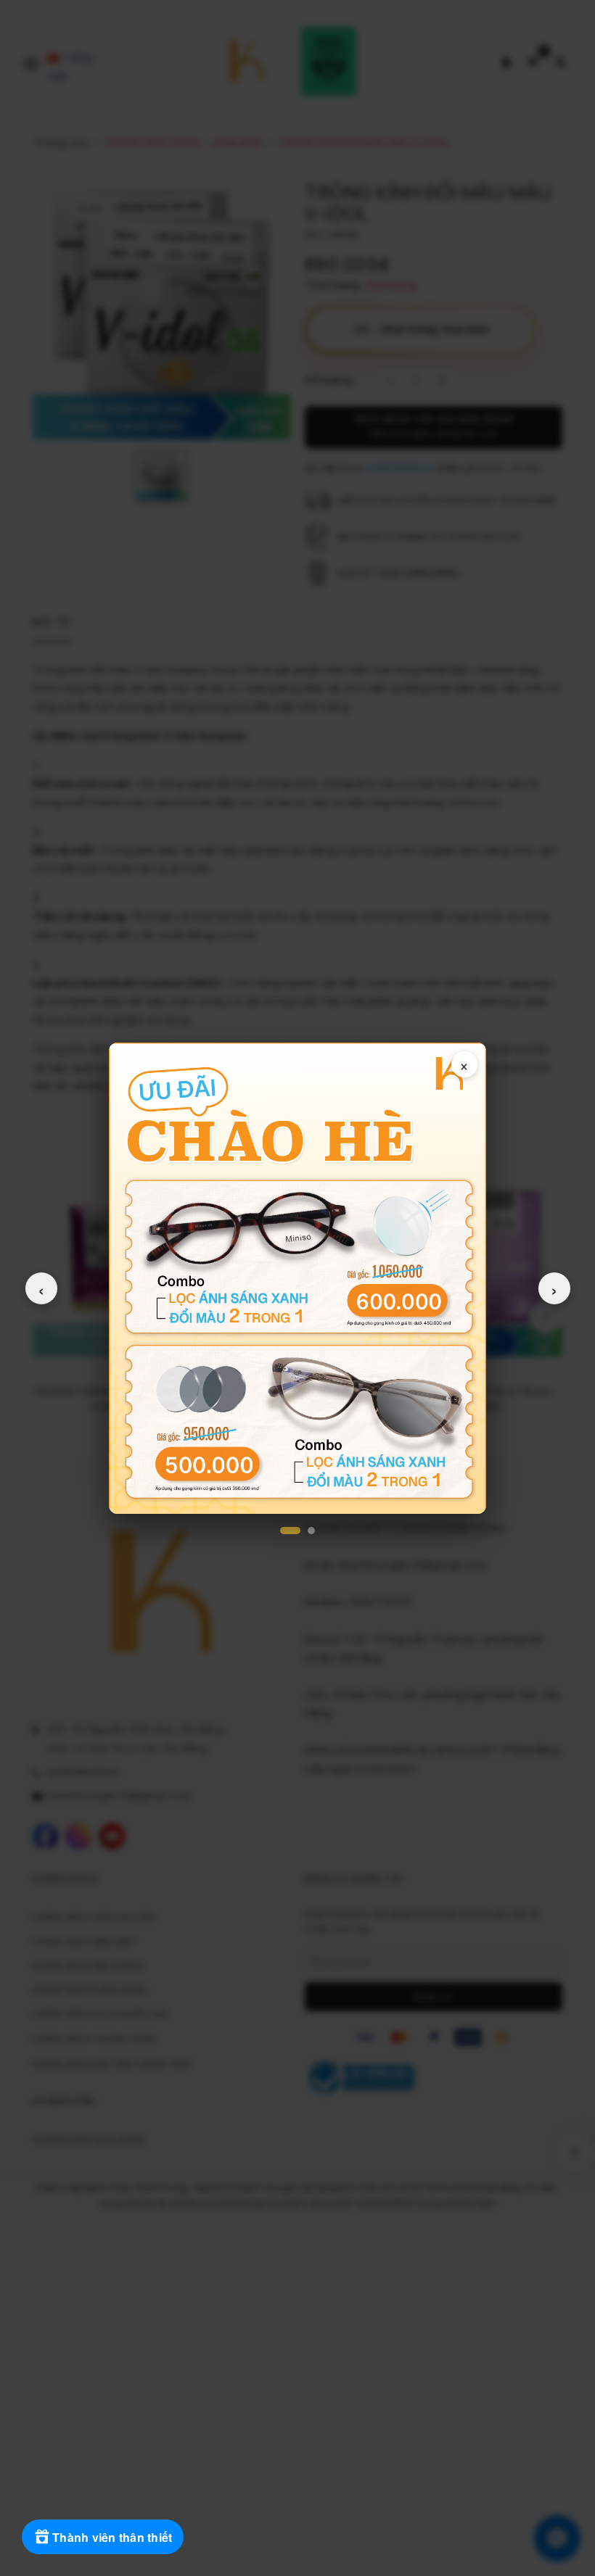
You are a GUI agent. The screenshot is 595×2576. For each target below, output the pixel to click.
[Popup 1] (290, 1531)
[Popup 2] (311, 1531)
